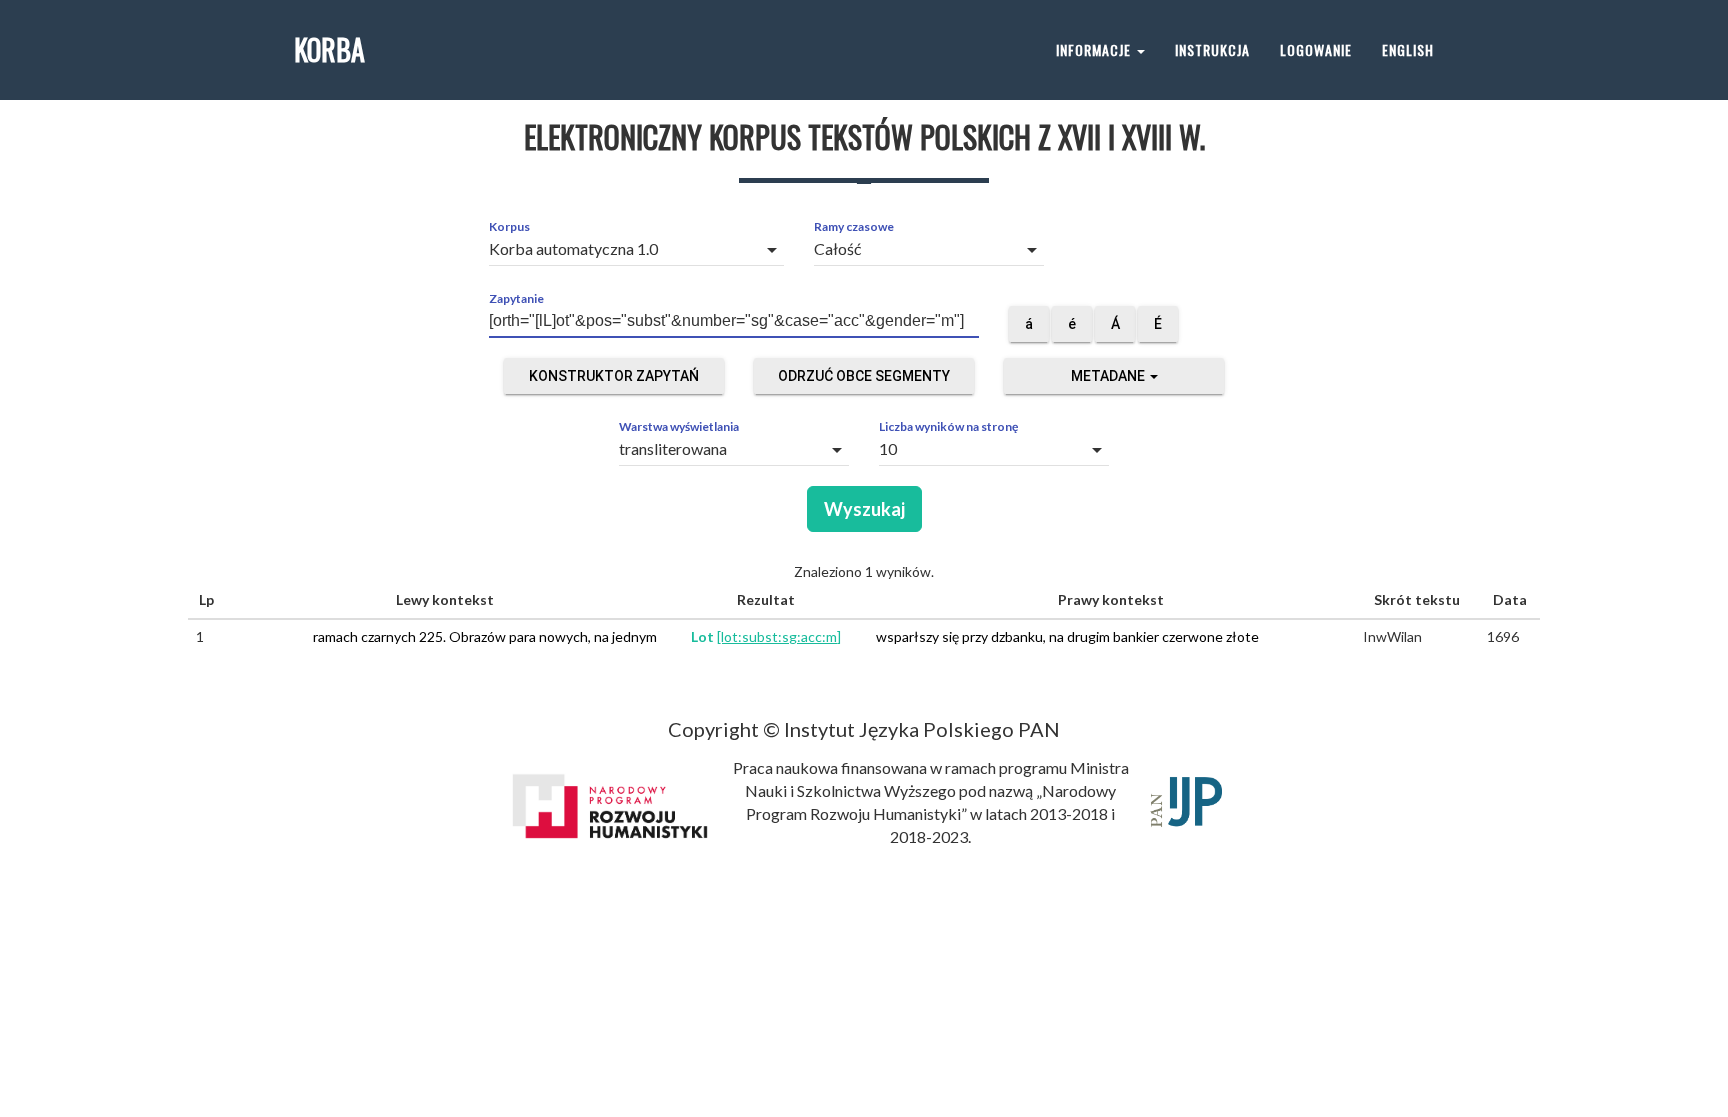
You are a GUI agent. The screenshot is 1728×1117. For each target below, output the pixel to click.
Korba (329, 49)
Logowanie (1316, 49)
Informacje (1095, 49)
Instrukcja (1212, 49)
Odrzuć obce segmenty (864, 376)
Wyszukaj (864, 509)
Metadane (1109, 376)
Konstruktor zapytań (614, 376)
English (1408, 49)
